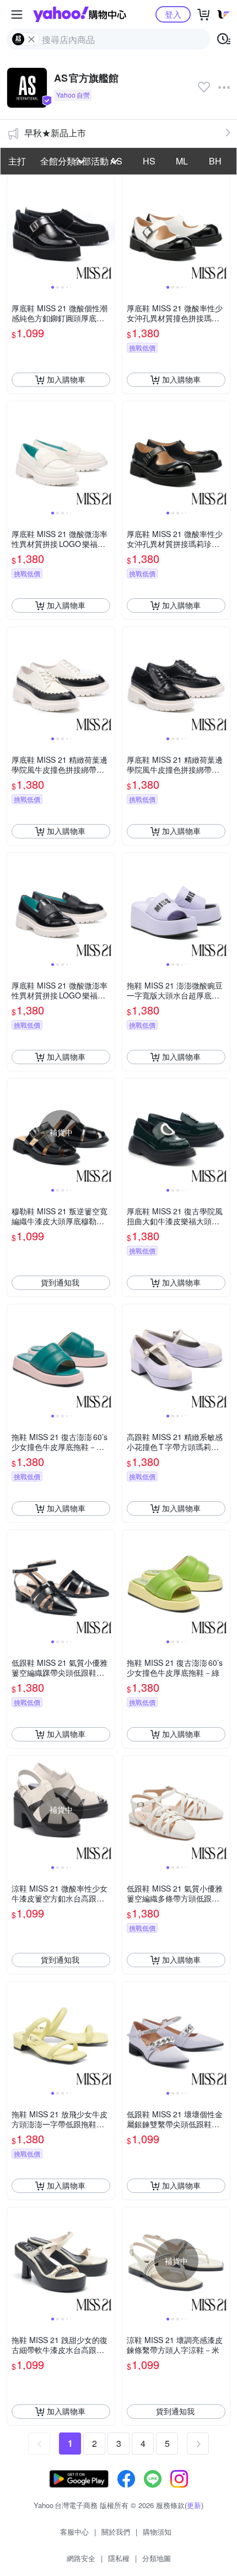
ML (182, 161)
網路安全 (81, 2558)
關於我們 (116, 2532)
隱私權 (119, 2558)
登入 (173, 14)
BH (215, 161)
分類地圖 (157, 2558)
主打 (17, 161)
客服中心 (74, 2532)
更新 (194, 2505)
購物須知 (157, 2532)
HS (149, 161)
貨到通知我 (60, 1282)
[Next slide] (107, 229)
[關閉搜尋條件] (31, 39)
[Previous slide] (14, 229)
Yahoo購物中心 (80, 14)
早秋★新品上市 (55, 133)
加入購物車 (66, 379)
